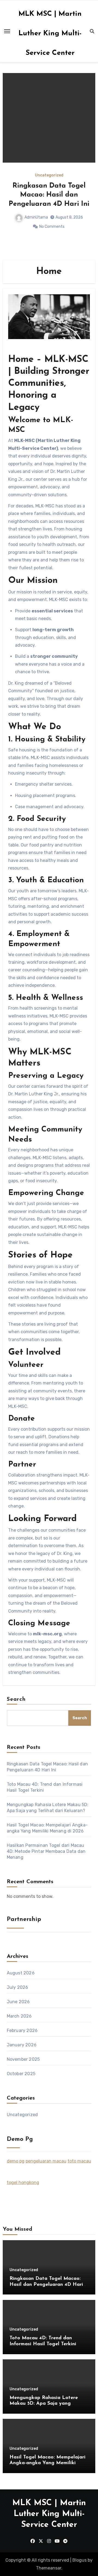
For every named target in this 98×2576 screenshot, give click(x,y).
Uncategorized (49, 175)
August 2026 (21, 1973)
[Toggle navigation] (7, 31)
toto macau (79, 2161)
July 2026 (18, 1987)
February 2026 (22, 2030)
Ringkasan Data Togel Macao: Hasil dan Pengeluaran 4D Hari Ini (49, 195)
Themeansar (49, 2568)
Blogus (79, 2560)
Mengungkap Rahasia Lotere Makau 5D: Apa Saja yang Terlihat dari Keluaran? (44, 2404)
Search (16, 1699)
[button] (88, 165)
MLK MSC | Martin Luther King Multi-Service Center (50, 34)
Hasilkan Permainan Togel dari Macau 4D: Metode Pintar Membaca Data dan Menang (46, 1851)
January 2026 (22, 2045)
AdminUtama (36, 217)
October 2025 (21, 2074)
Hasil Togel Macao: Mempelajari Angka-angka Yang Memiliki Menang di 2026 (48, 2463)
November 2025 (23, 2059)
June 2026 (18, 2002)
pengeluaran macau (46, 2161)
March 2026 (19, 2016)
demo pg (16, 2161)
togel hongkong (23, 2183)
